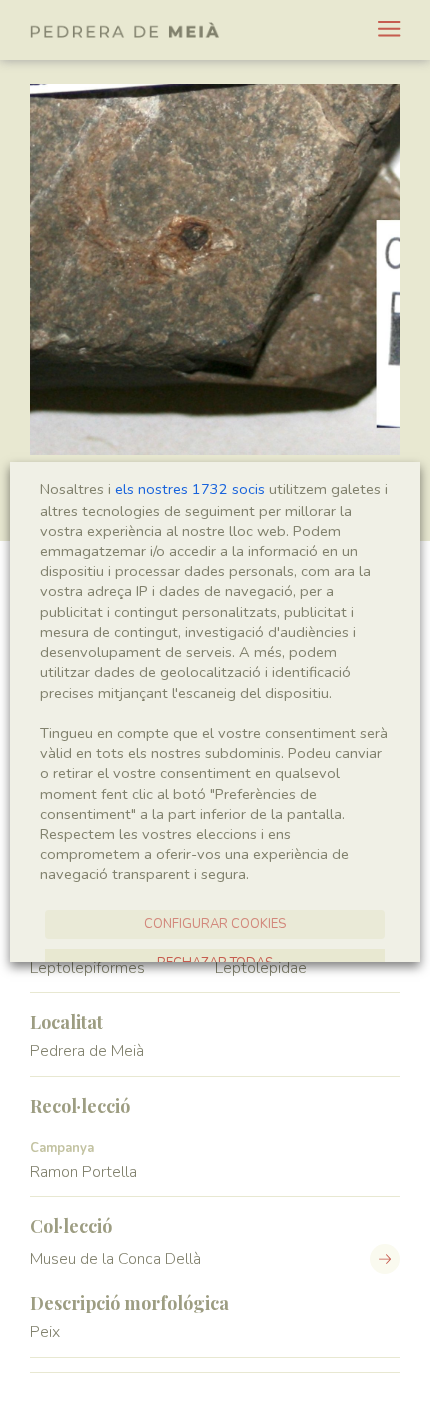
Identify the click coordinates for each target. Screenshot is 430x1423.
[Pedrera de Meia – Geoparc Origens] (125, 30)
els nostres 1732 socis (190, 489)
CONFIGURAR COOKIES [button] (215, 924)
